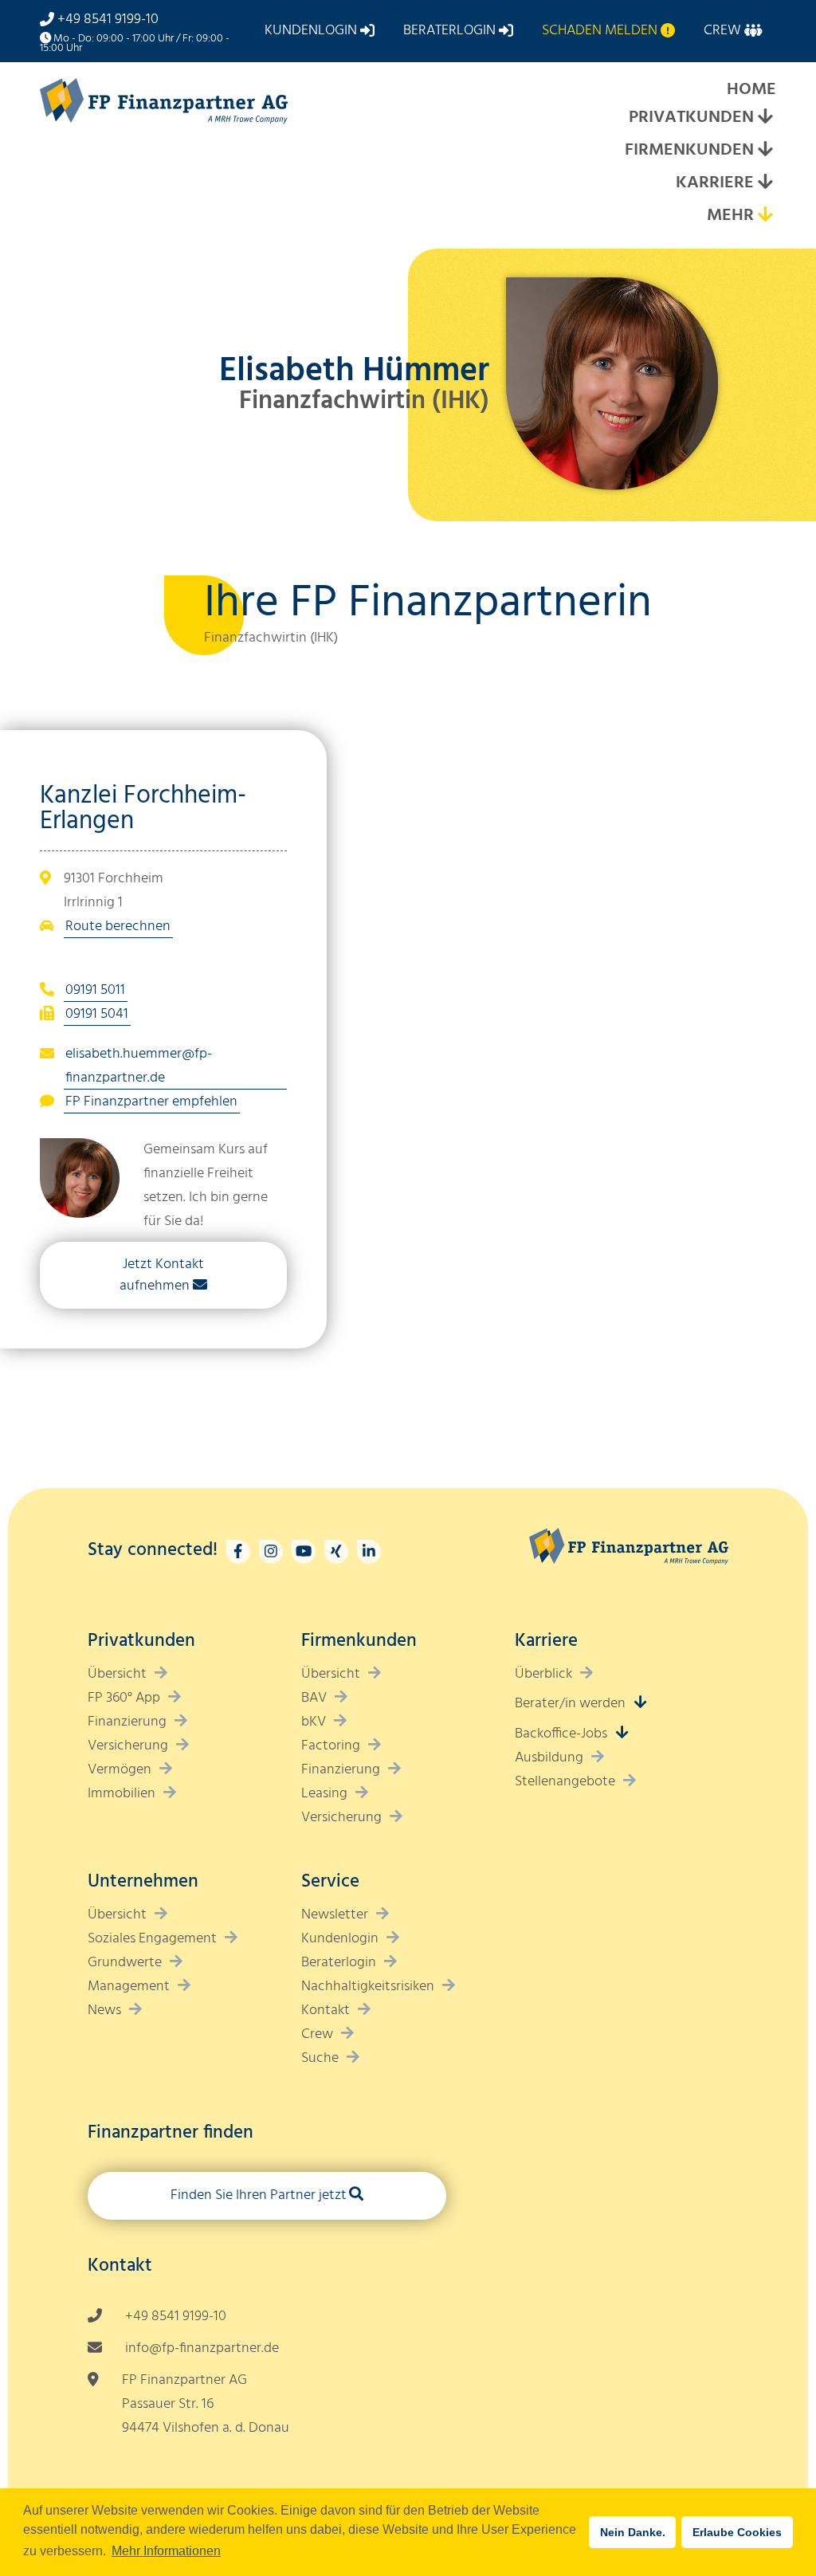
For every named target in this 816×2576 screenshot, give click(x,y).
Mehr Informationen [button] (166, 2551)
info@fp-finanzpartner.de (202, 2348)
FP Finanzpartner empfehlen (151, 1102)
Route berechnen (118, 927)
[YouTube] (304, 1552)
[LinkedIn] (369, 1552)
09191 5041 (97, 1014)
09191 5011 (95, 990)
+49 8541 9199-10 (108, 20)
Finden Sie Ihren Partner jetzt (259, 2195)
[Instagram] (271, 1552)
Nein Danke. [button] (633, 2532)
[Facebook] (238, 1552)
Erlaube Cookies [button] (737, 2532)
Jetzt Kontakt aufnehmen (162, 1275)
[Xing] (336, 1552)
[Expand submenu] (765, 118)
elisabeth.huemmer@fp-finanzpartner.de (139, 1066)
